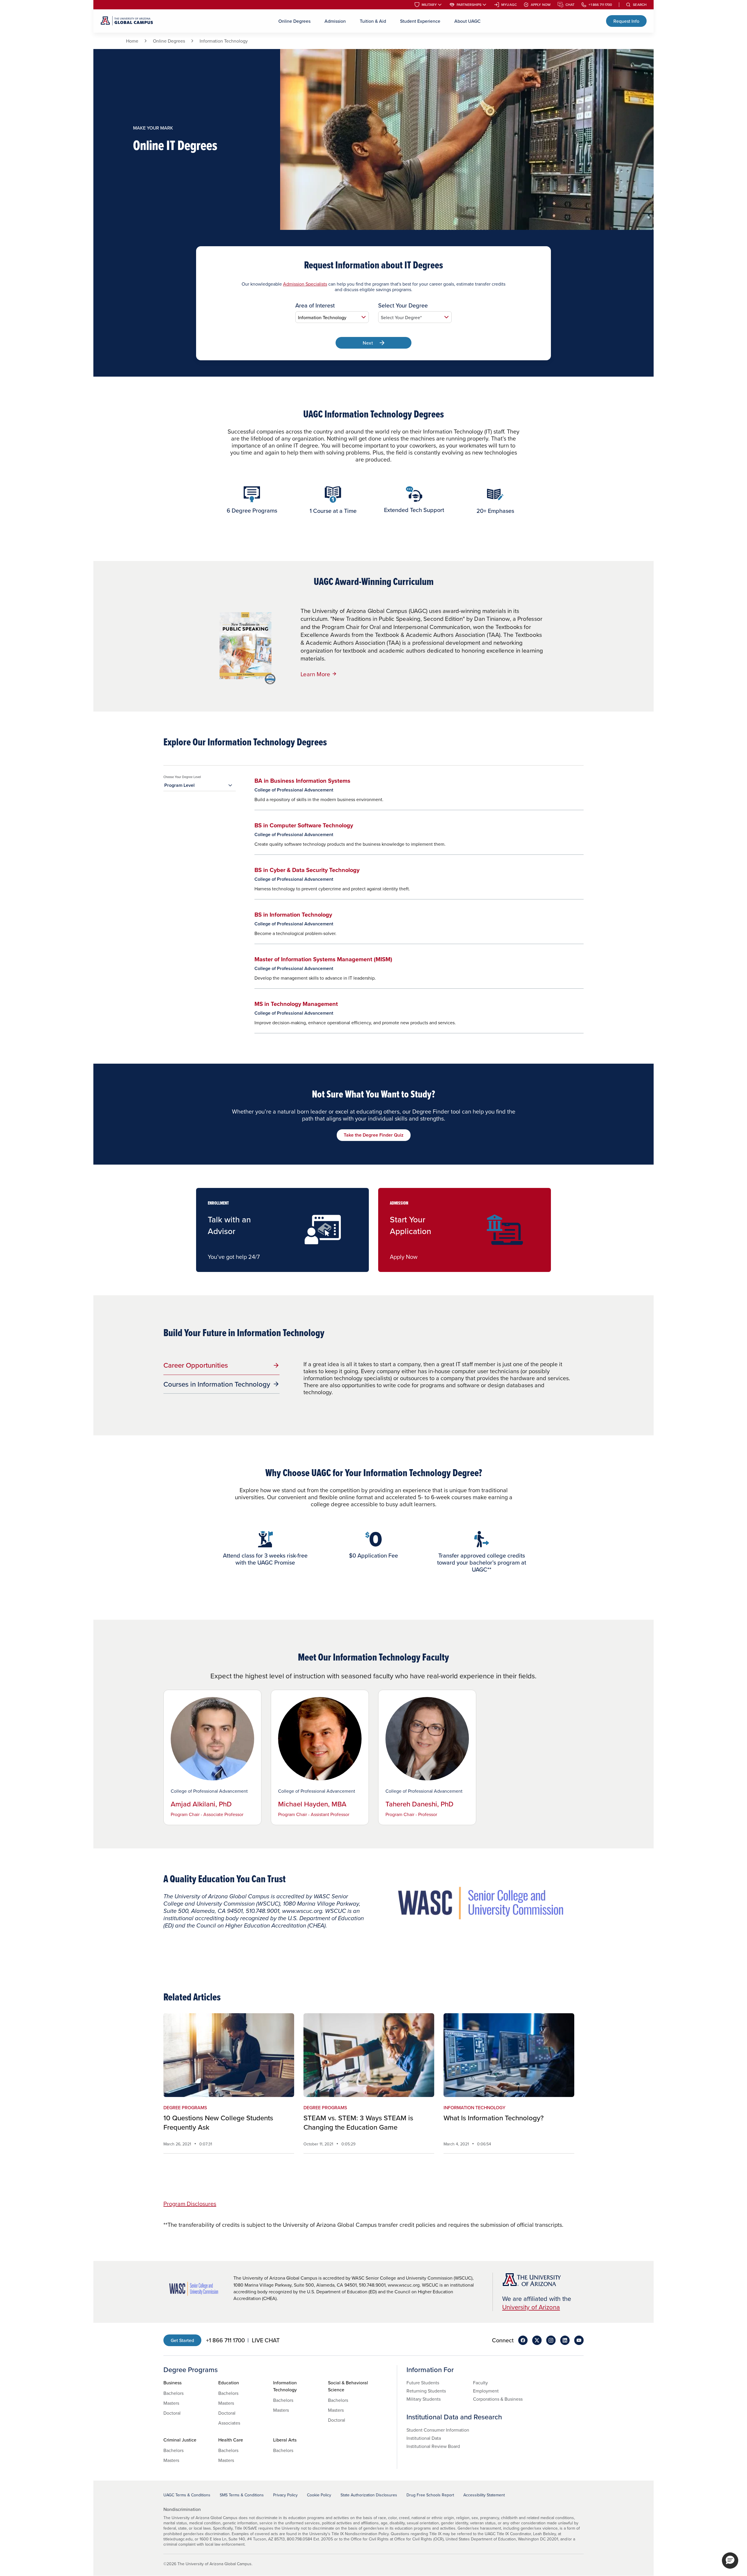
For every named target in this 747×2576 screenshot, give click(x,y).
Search (640, 5)
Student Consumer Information (438, 2430)
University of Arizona (531, 2307)
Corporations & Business (498, 2399)
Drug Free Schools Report (430, 2495)
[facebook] (523, 2340)
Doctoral (172, 2413)
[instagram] (551, 2340)
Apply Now (541, 5)
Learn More (316, 674)
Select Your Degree (403, 305)
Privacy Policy (285, 2495)
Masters (171, 2403)
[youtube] (579, 2340)
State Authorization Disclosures (369, 2495)
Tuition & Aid (373, 21)
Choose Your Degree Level (182, 777)
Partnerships (469, 5)
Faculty (480, 2383)
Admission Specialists (305, 284)
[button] (730, 2561)
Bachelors (173, 2393)
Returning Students (426, 2391)
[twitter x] (537, 2340)
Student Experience (420, 21)
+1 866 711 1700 (600, 5)
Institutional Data (424, 2438)
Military (429, 5)
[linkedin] (565, 2340)
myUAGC (509, 5)
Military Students (424, 2399)
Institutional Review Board (433, 2446)
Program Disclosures (190, 2204)
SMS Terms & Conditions (242, 2495)
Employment (486, 2391)
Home (132, 41)
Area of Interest (315, 305)
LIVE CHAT (266, 2340)
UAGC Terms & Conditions (187, 2495)
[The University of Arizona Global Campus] (127, 21)
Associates (229, 2423)
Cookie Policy (319, 2495)
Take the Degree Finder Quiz (374, 1135)
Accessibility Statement (484, 2495)
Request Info (626, 21)
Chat (570, 5)
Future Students (423, 2383)
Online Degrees (294, 21)
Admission (335, 21)
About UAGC (467, 21)
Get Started (182, 2340)
